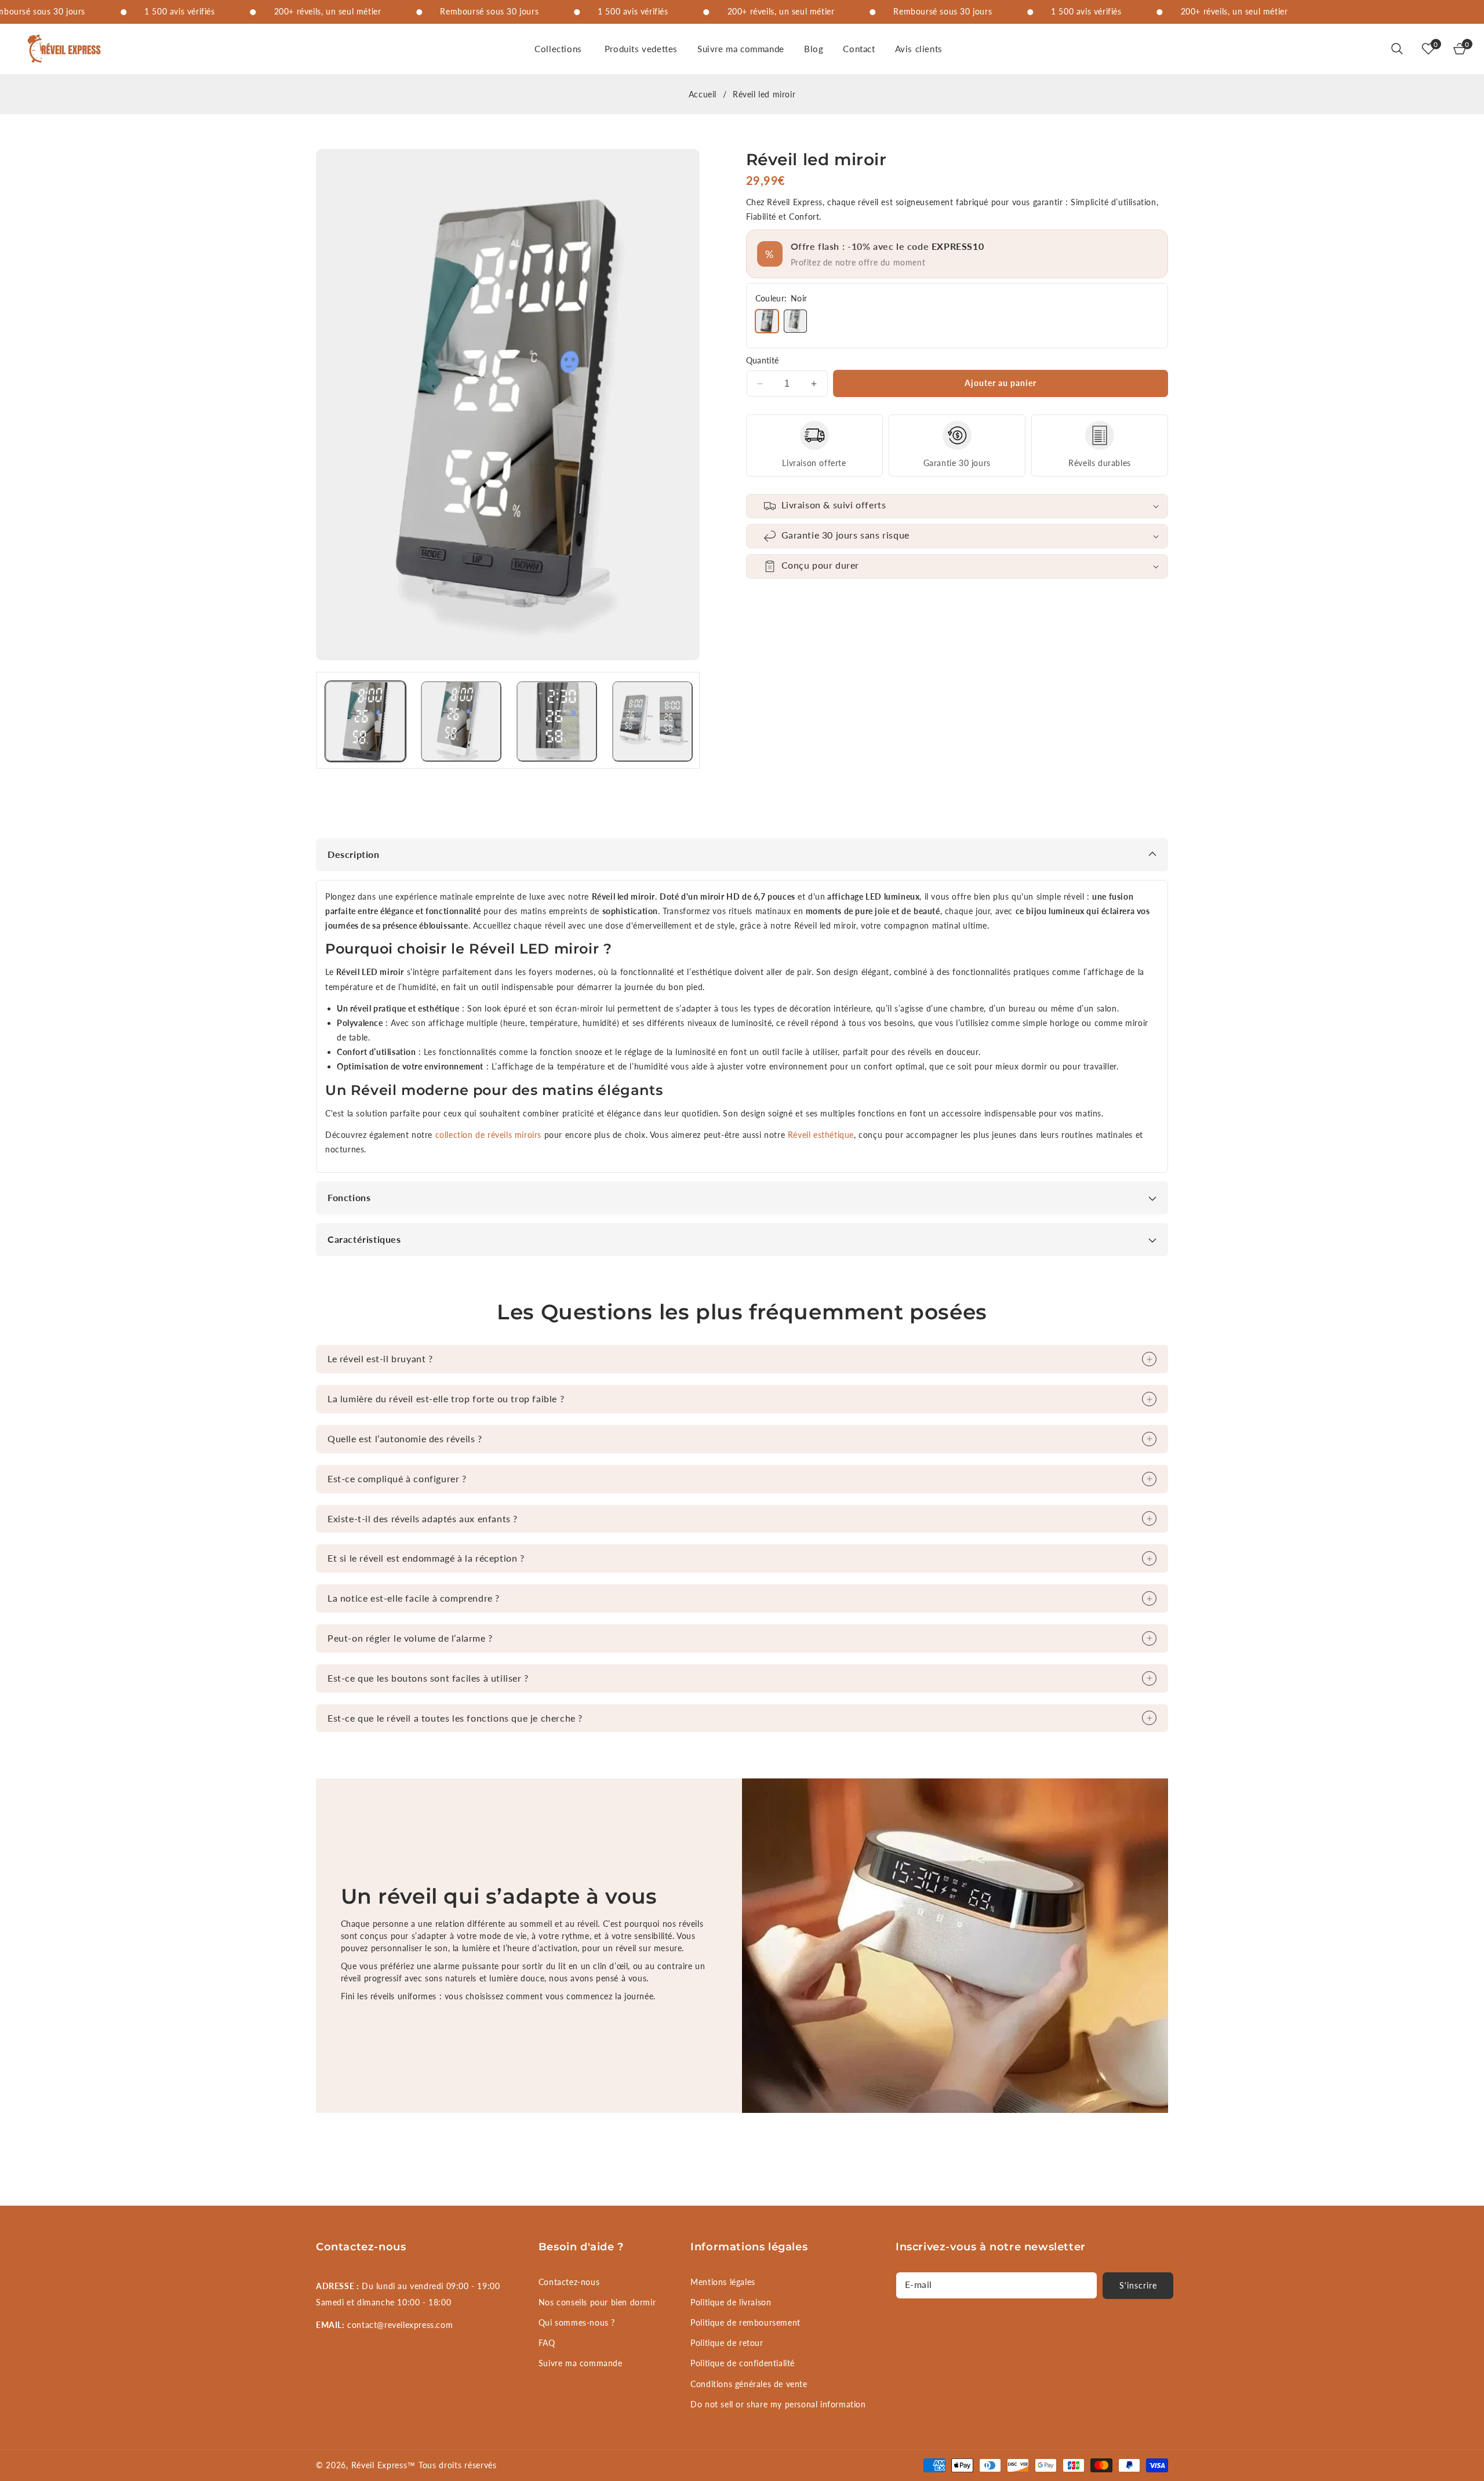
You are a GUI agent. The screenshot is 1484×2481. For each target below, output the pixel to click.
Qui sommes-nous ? (577, 2322)
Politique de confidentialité (743, 2363)
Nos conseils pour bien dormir (597, 2302)
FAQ (547, 2343)
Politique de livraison (731, 2302)
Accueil (703, 94)
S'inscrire (1138, 2285)
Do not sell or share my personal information (778, 2404)
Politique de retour (727, 2343)
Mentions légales (723, 2282)
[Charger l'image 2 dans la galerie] (461, 721)
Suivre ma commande (581, 2363)
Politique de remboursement (745, 2322)
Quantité (763, 360)
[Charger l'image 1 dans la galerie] (365, 721)
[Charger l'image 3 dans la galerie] (557, 721)
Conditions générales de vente (749, 2384)
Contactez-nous (569, 2282)
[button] (560, 49)
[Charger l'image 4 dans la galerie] (652, 721)
